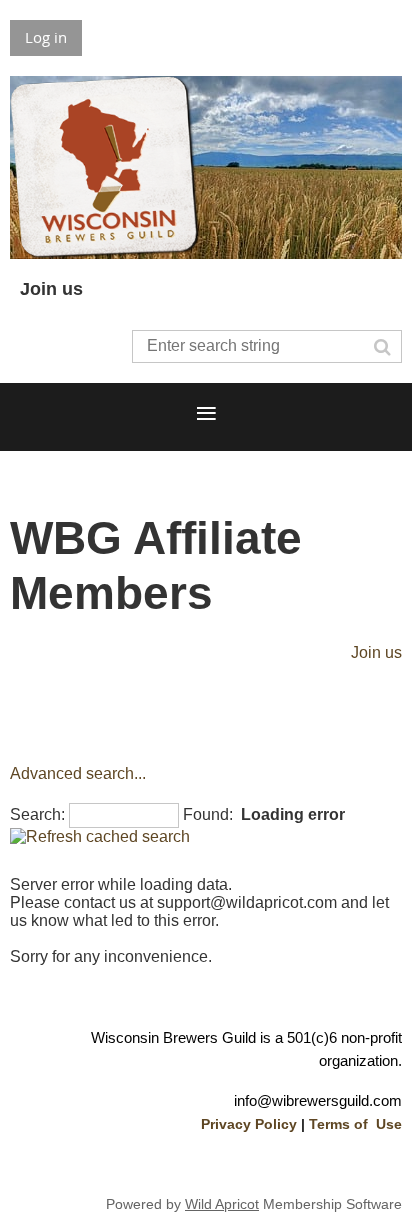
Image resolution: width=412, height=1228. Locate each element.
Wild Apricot (222, 1204)
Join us (51, 289)
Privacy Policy (249, 1124)
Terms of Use (355, 1124)
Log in (46, 37)
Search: (37, 814)
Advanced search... (78, 773)
